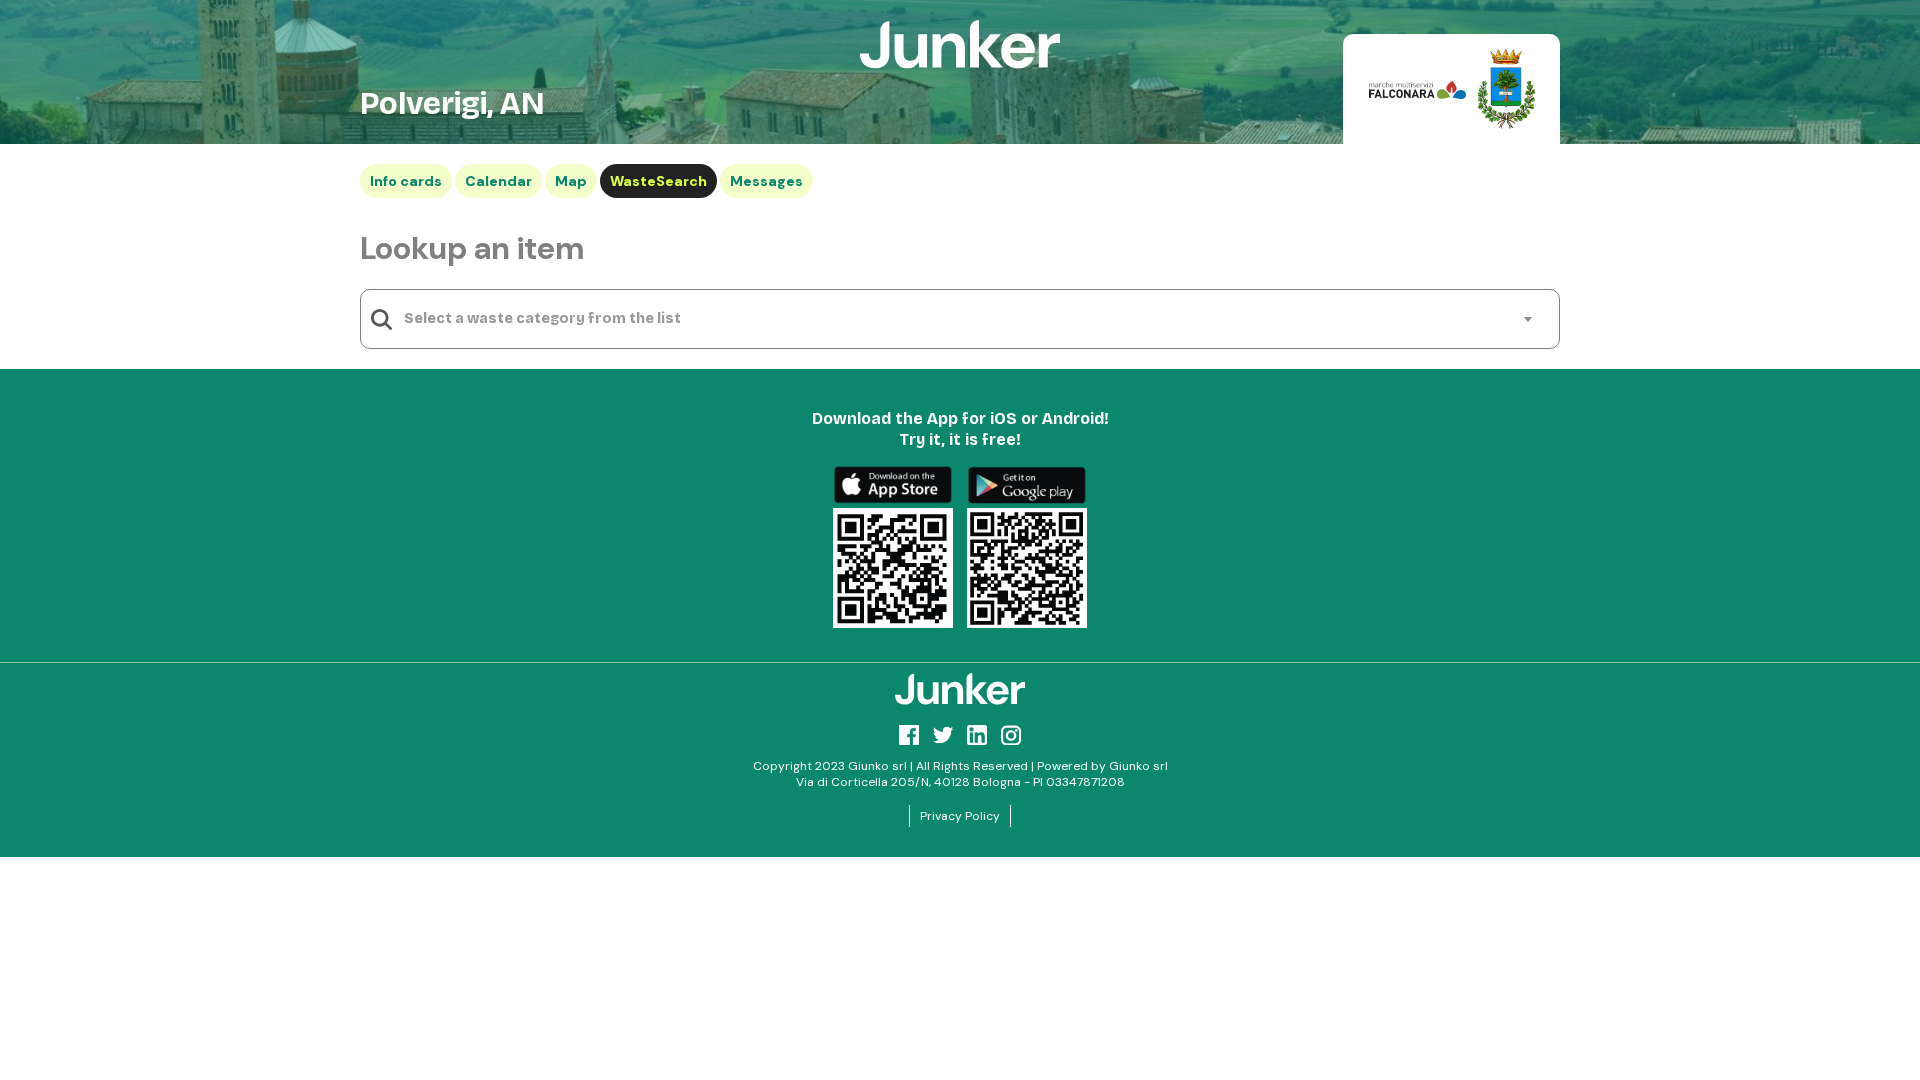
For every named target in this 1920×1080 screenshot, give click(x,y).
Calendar (498, 181)
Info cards (406, 181)
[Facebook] (909, 735)
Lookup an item (472, 248)
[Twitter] (943, 735)
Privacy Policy (960, 816)
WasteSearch (658, 181)
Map (571, 181)
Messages (766, 181)
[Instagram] (1011, 735)
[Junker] (960, 689)
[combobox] (967, 319)
